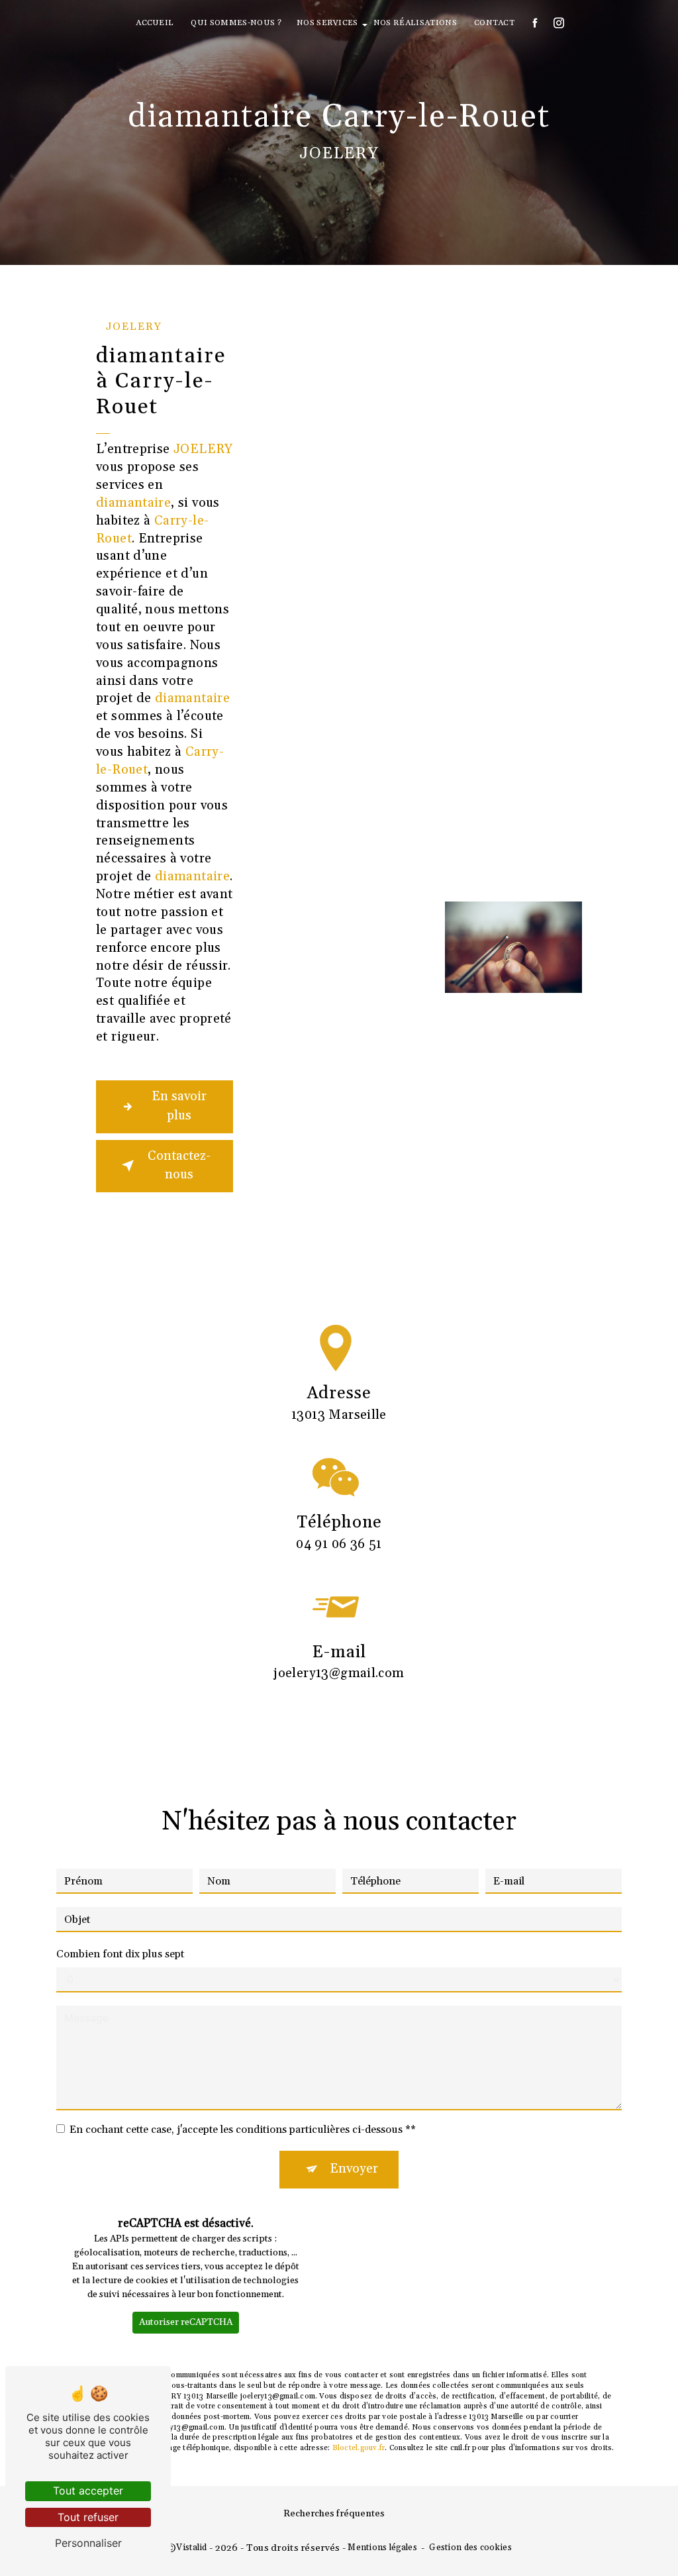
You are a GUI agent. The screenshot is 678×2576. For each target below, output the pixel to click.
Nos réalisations (415, 23)
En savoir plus (179, 1106)
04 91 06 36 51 (339, 1544)
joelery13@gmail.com (339, 1674)
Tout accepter (88, 2491)
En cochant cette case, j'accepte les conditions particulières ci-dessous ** (243, 2130)
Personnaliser (88, 2543)
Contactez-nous (179, 1166)
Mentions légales (382, 2548)
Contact (494, 23)
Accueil (155, 23)
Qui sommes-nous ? (236, 23)
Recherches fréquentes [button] (334, 2514)
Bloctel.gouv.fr (359, 2448)
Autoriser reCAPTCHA (186, 2322)
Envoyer (354, 2169)
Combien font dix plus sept (120, 1954)
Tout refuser (88, 2517)
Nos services (327, 23)
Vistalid (191, 2548)
